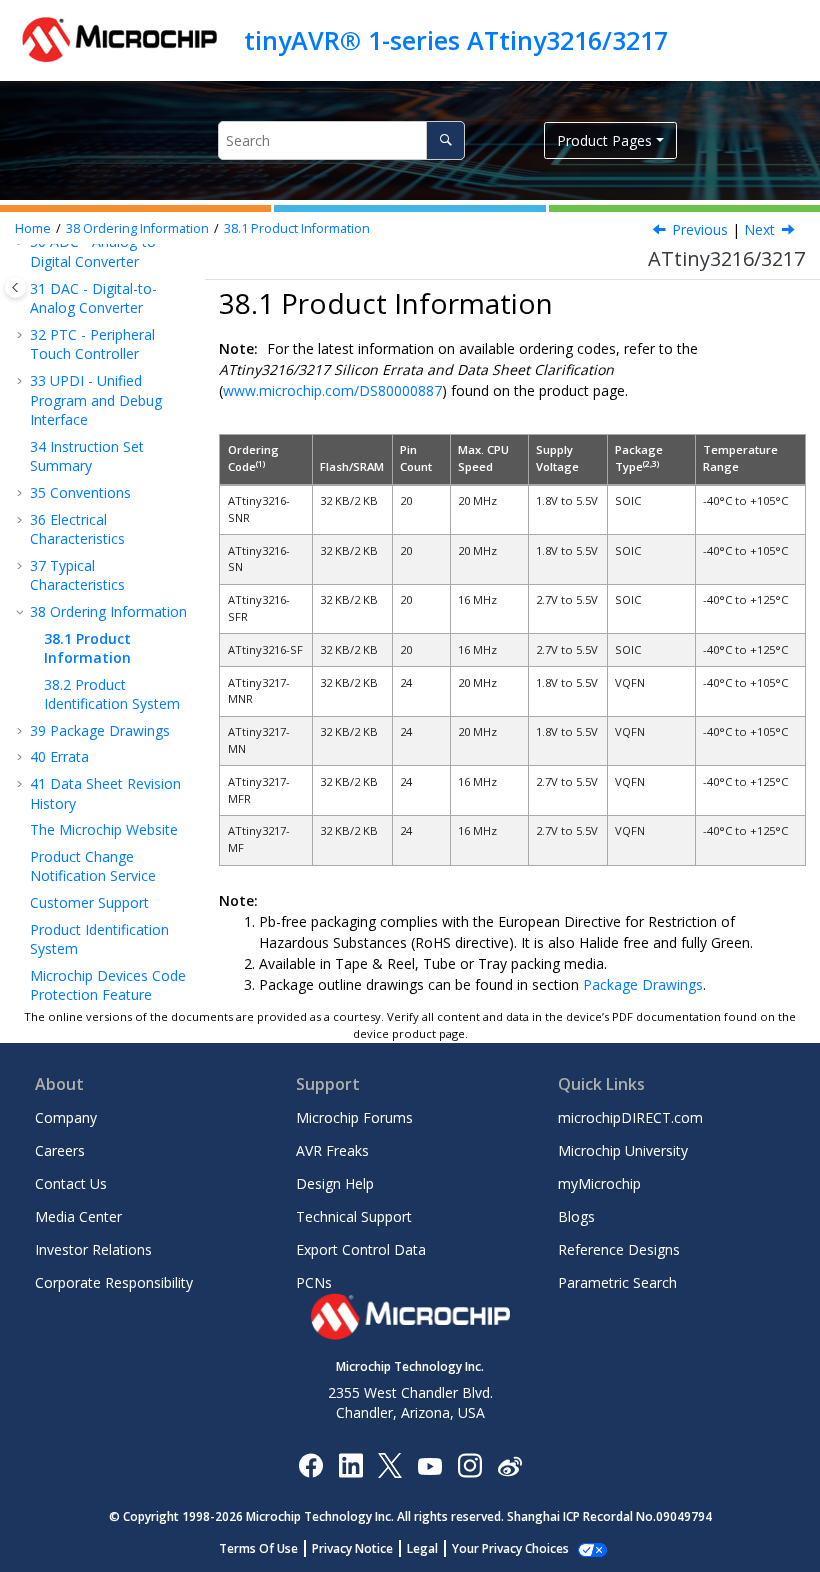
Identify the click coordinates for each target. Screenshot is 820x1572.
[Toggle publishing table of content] (15, 287)
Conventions (80, 492)
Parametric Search (617, 1282)
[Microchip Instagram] (469, 1464)
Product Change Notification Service (93, 866)
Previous (700, 229)
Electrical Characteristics (77, 529)
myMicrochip (599, 1183)
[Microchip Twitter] (390, 1464)
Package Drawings (100, 730)
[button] (22, 335)
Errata (59, 756)
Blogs (576, 1216)
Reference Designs (619, 1249)
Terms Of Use (258, 1548)
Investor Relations (93, 1249)
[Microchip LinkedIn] (350, 1464)
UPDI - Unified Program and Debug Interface (96, 400)
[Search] (445, 140)
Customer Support (89, 902)
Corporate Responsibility (114, 1282)
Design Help (335, 1183)
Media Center (78, 1216)
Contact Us (71, 1183)
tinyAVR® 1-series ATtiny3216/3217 (456, 40)
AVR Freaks (332, 1150)
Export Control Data (361, 1249)
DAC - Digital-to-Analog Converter (93, 298)
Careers (60, 1150)
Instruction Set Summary (87, 456)
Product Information (297, 228)
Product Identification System (112, 694)
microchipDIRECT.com (630, 1117)
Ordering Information (137, 228)
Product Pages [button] (604, 140)
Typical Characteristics (77, 575)
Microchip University (623, 1150)
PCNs (314, 1282)
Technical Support (354, 1216)
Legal (422, 1548)
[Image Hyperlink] (429, 1464)
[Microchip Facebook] (310, 1464)
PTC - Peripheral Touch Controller (92, 344)
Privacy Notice (352, 1548)
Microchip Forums (354, 1117)
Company (66, 1117)
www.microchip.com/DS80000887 (332, 390)
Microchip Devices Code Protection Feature (108, 985)
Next (759, 229)
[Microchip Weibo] (509, 1464)
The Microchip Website (104, 829)
